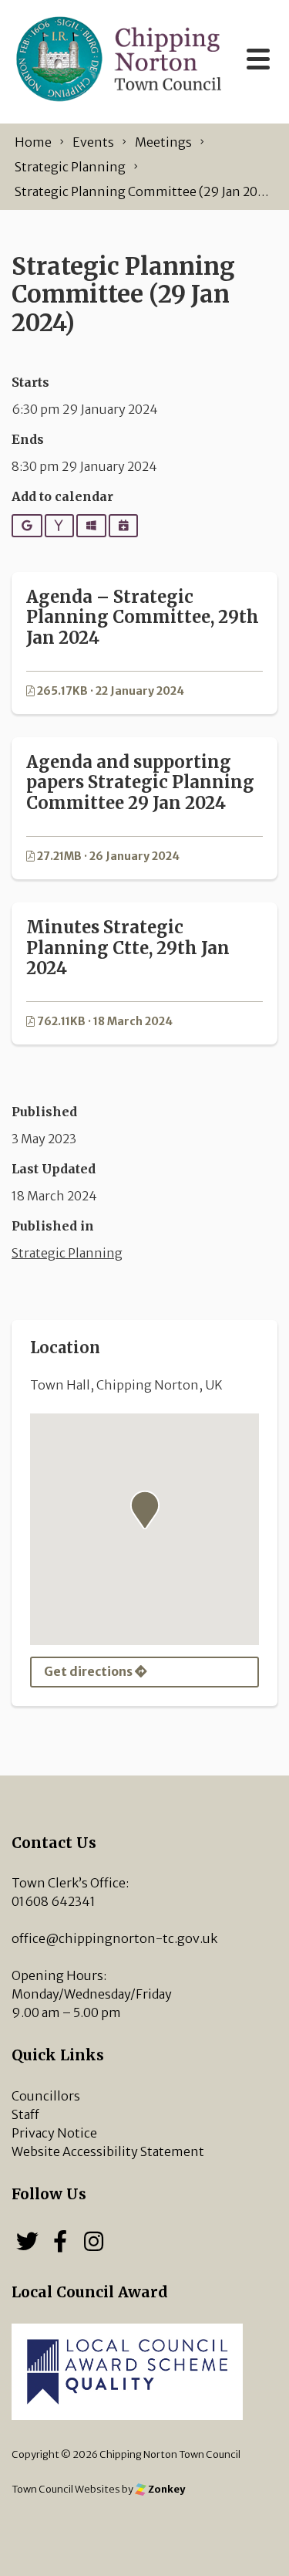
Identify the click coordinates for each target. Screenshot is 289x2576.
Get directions (89, 1671)
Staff (25, 2114)
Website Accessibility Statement (108, 2151)
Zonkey (166, 2489)
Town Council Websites (66, 2489)
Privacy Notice (54, 2133)
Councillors (46, 2096)
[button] (145, 1510)
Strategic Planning (67, 1253)
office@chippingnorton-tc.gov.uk (114, 1938)
